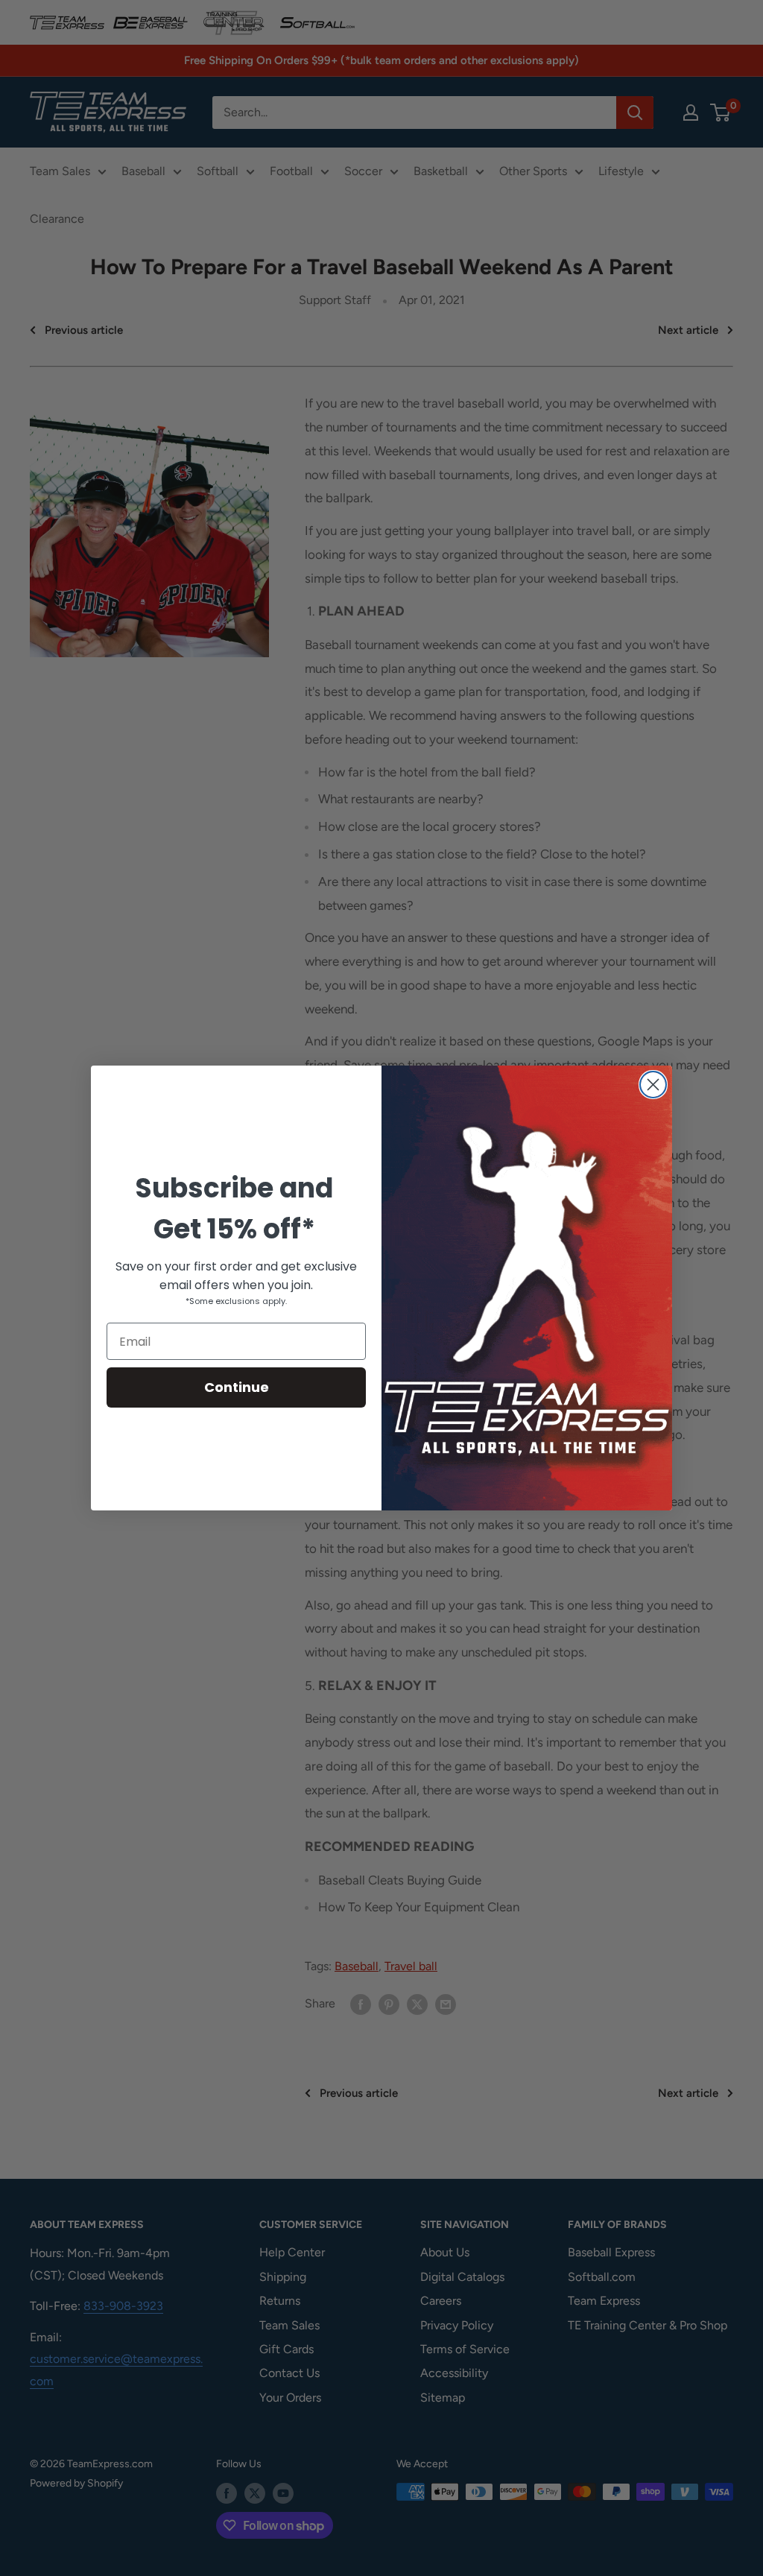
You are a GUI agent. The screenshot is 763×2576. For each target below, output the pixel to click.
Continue (237, 1387)
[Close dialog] (653, 1085)
